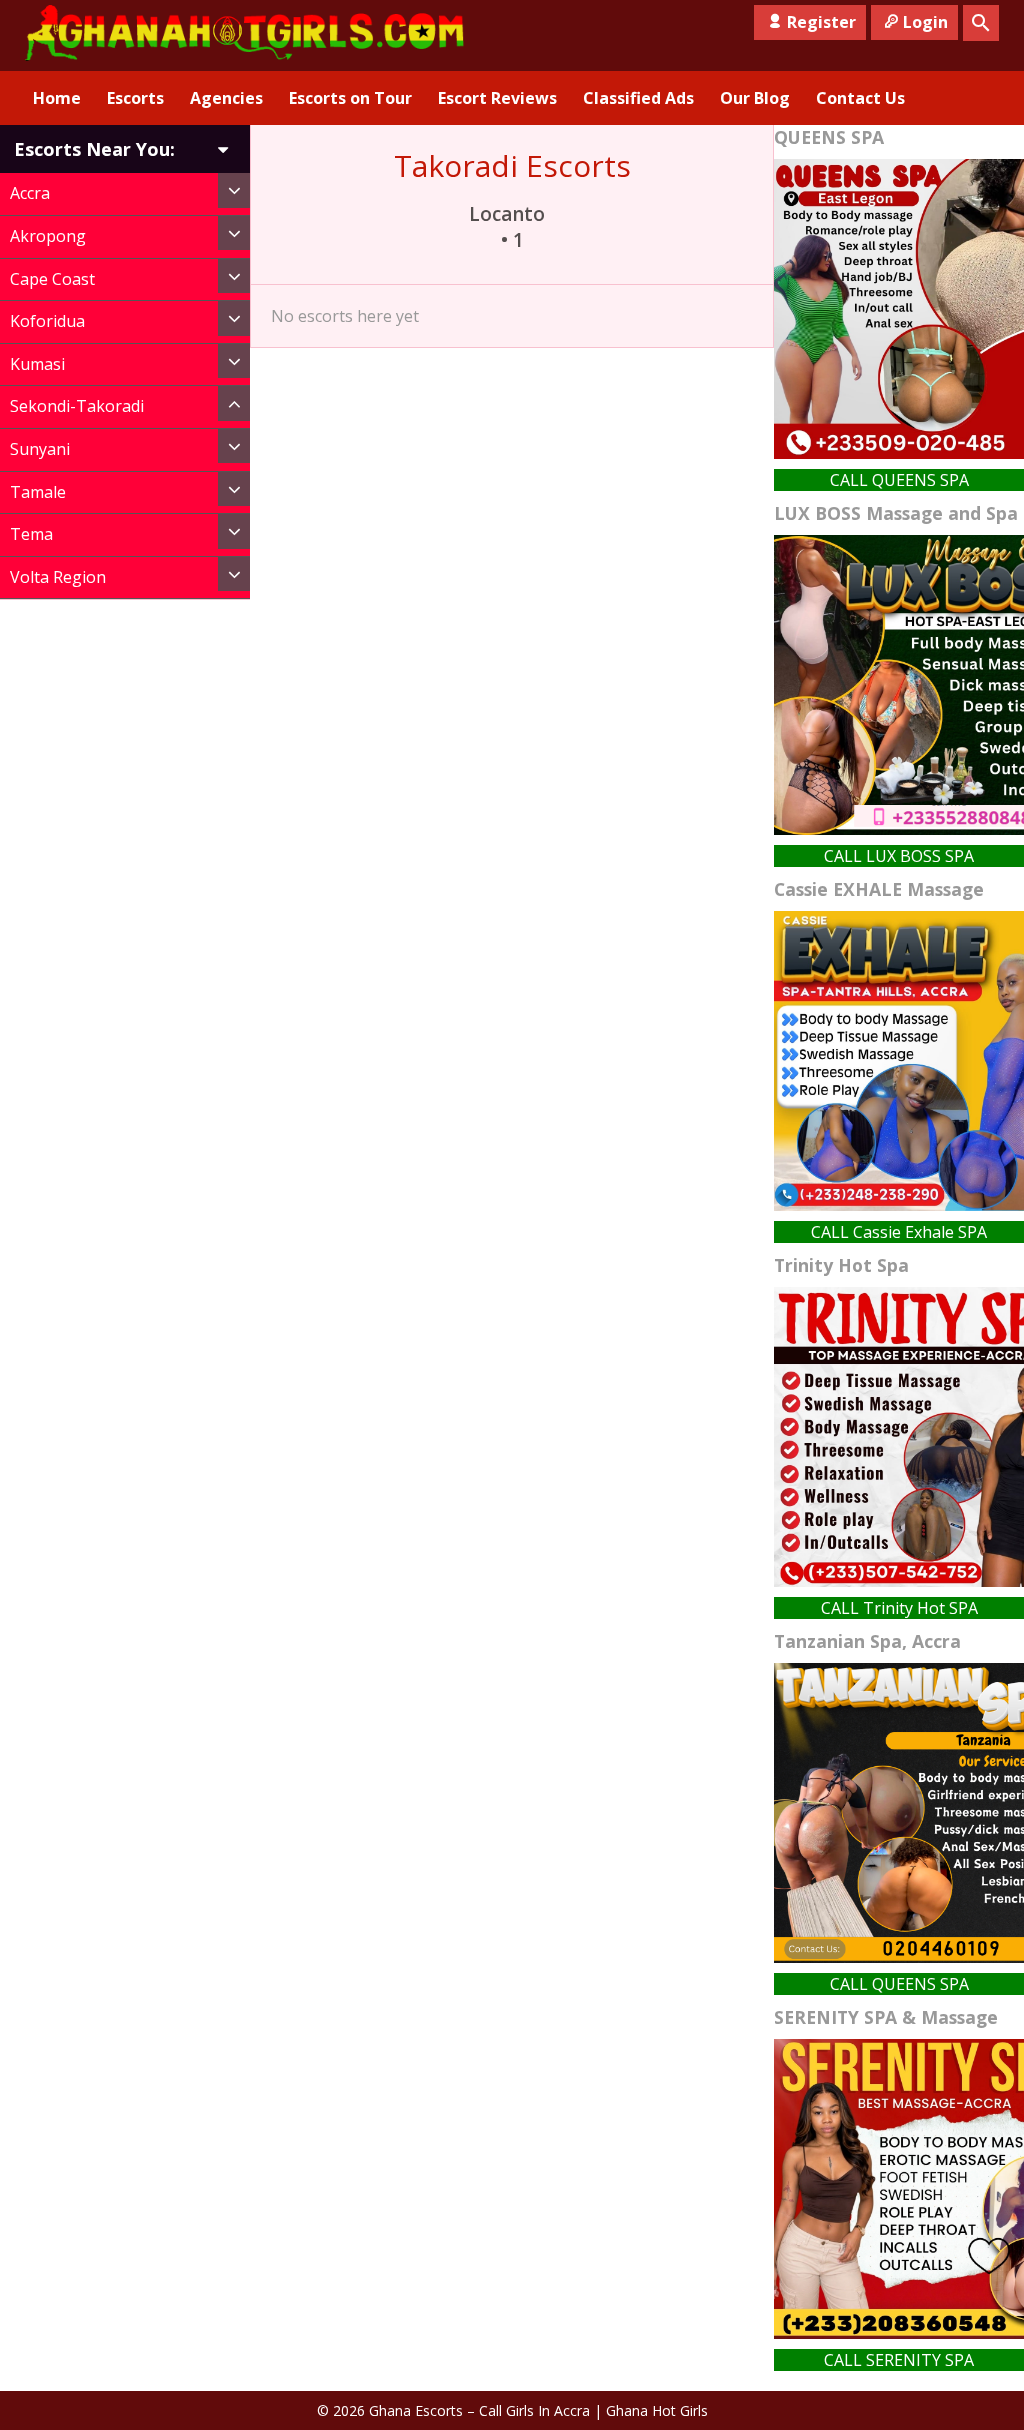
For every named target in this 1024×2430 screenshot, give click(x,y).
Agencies (226, 98)
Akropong (48, 236)
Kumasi (37, 364)
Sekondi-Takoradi (77, 406)
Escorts (135, 98)
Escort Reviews (497, 98)
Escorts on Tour (350, 98)
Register (821, 22)
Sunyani (40, 449)
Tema (31, 534)
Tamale (38, 492)
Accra (30, 193)
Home (57, 98)
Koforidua (47, 321)
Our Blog (755, 98)
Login (925, 22)
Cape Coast (52, 279)
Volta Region (58, 577)
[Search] (981, 23)
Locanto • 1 (512, 227)
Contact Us (860, 98)
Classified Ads (638, 98)
